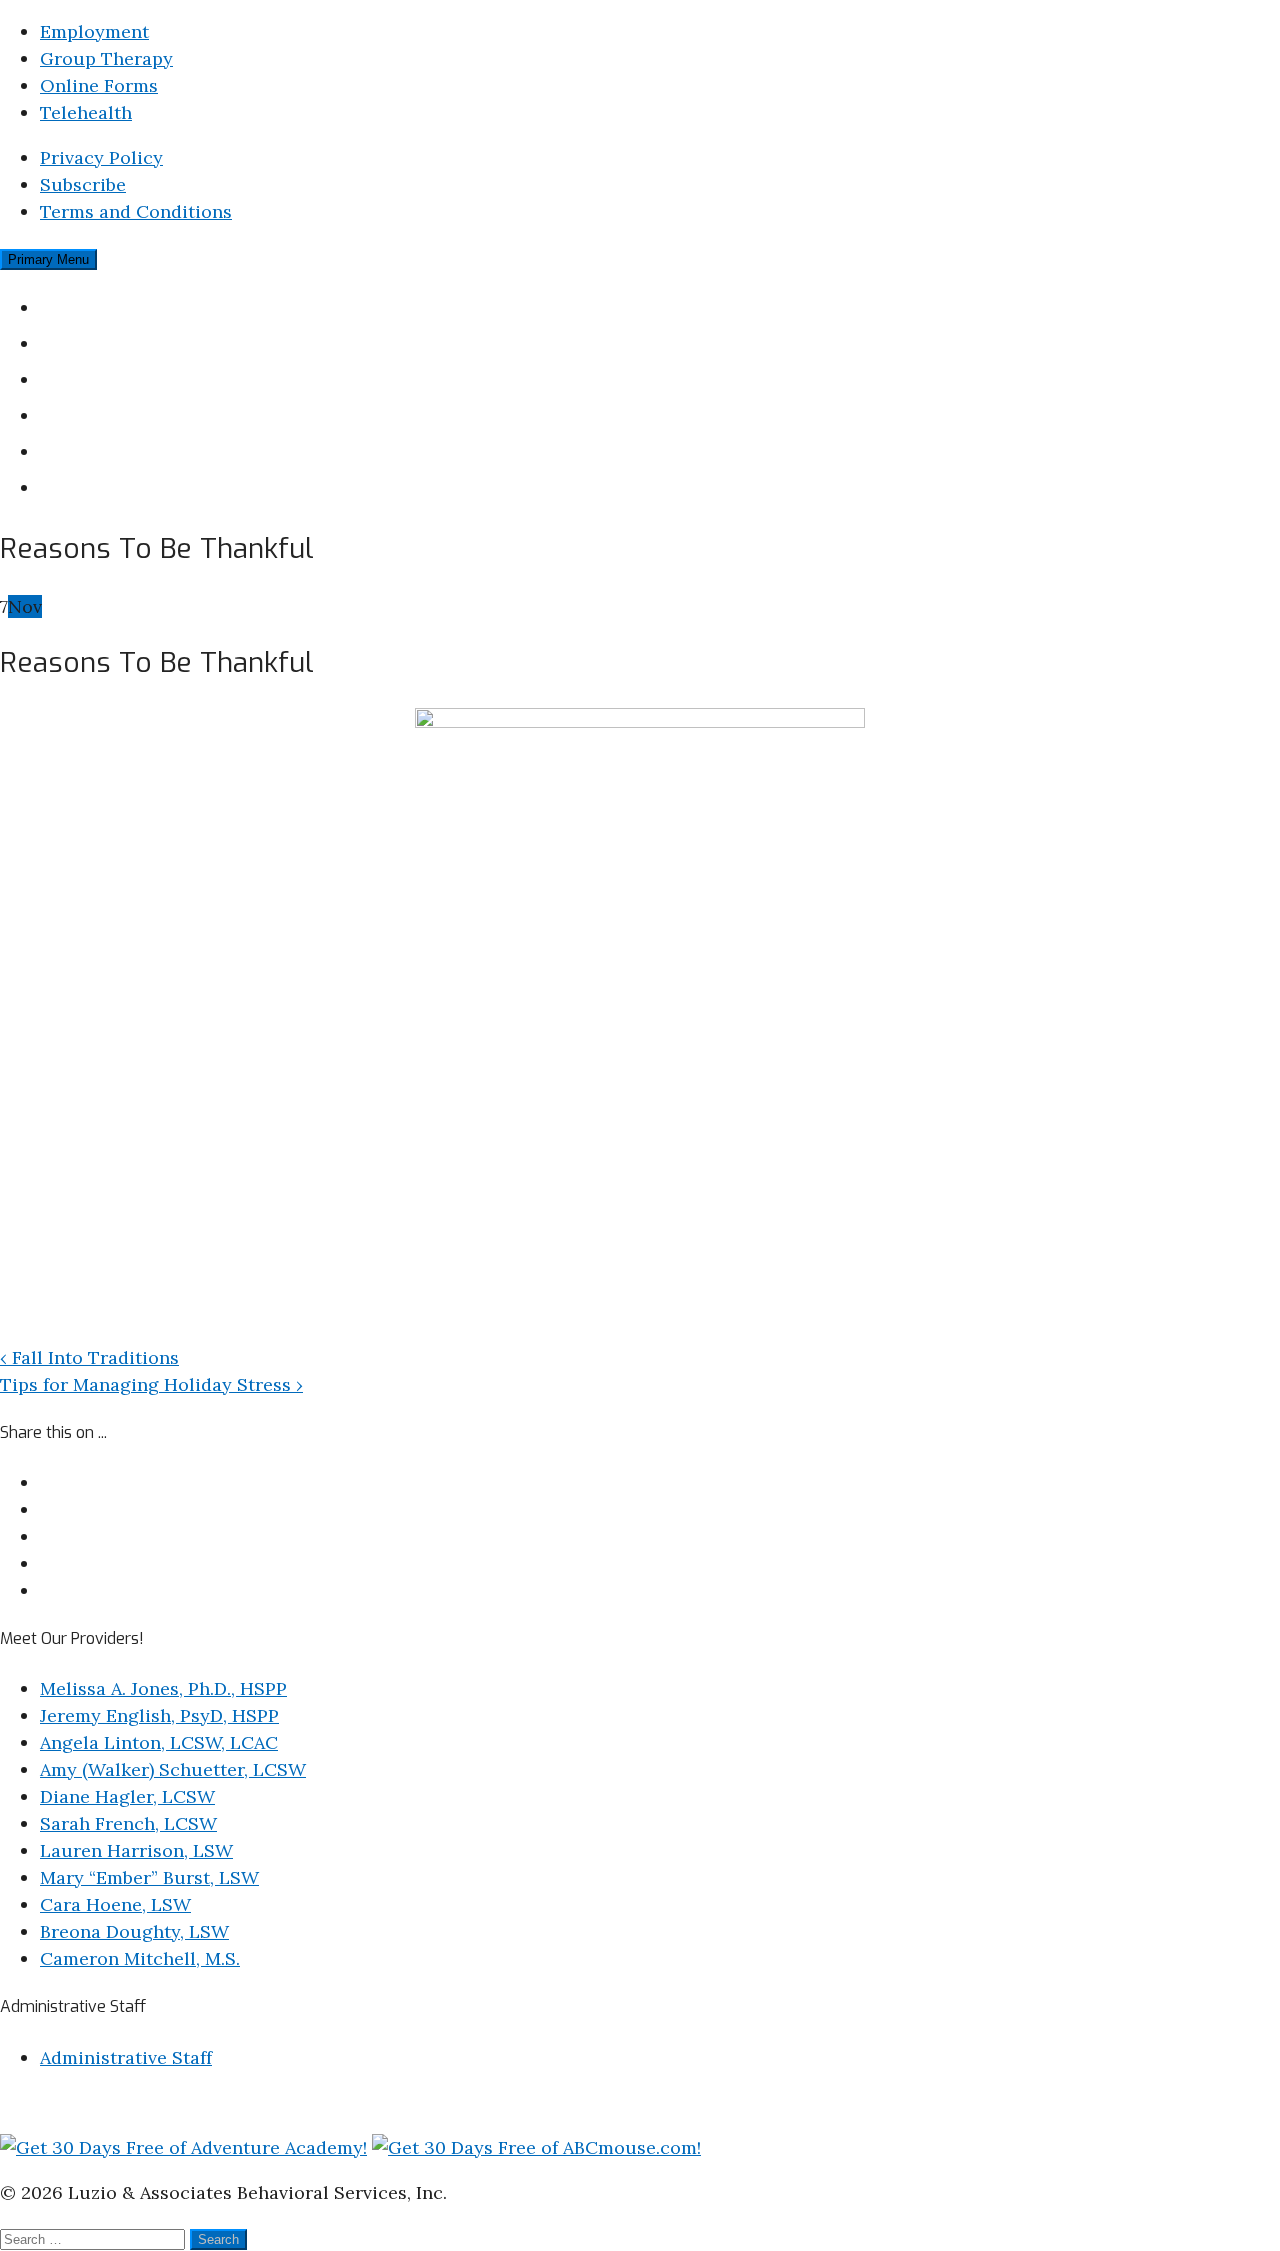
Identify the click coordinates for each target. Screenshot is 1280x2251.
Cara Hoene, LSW (115, 1904)
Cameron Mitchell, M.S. (140, 1958)
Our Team (87, 342)
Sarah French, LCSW (128, 1823)
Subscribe (83, 184)
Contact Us (93, 486)
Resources (89, 450)
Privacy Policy (101, 157)
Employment (94, 31)
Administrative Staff (126, 2057)
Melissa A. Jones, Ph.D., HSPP (163, 1688)
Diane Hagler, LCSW (127, 1796)
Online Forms (99, 85)
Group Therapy (106, 58)
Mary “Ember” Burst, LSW (149, 1877)
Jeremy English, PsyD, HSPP (159, 1715)
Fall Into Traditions (89, 1357)
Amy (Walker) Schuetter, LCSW (173, 1769)
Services (80, 378)
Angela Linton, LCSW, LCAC (159, 1742)
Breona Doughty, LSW (134, 1931)
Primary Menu (48, 259)
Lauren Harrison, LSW (136, 1850)
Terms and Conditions (136, 211)
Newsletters (97, 414)
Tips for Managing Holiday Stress (151, 1384)
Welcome (84, 306)
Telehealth (86, 112)
